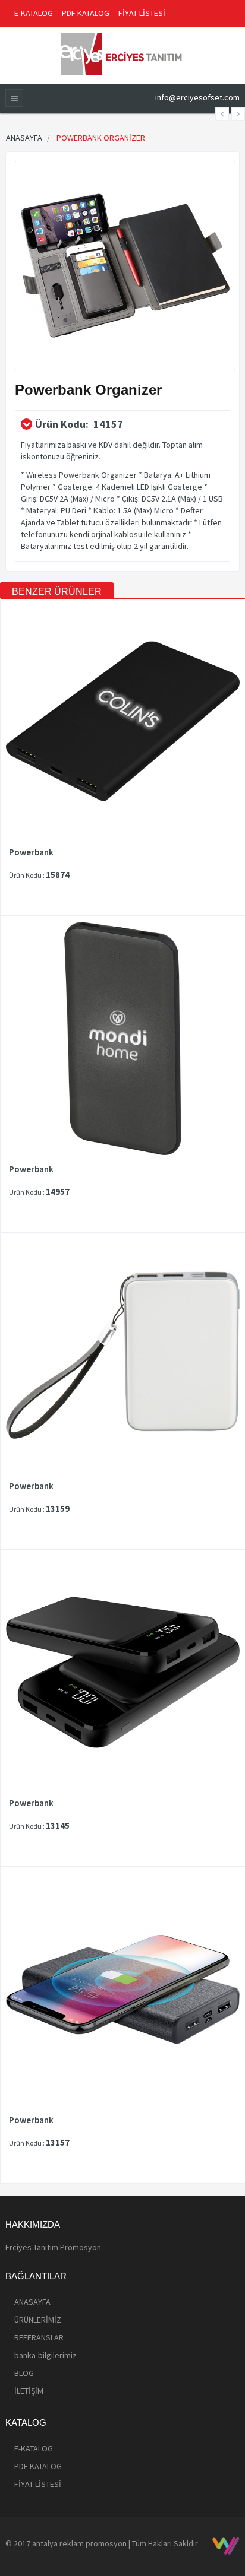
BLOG (24, 2373)
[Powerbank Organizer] (125, 265)
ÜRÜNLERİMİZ (38, 2320)
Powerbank (31, 852)
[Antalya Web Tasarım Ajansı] (226, 2546)
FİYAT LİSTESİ (142, 13)
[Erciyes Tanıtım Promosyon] (123, 53)
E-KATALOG (34, 13)
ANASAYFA (32, 2302)
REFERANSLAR (39, 2337)
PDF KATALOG (86, 13)
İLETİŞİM (29, 2391)
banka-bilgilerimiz (45, 2355)
